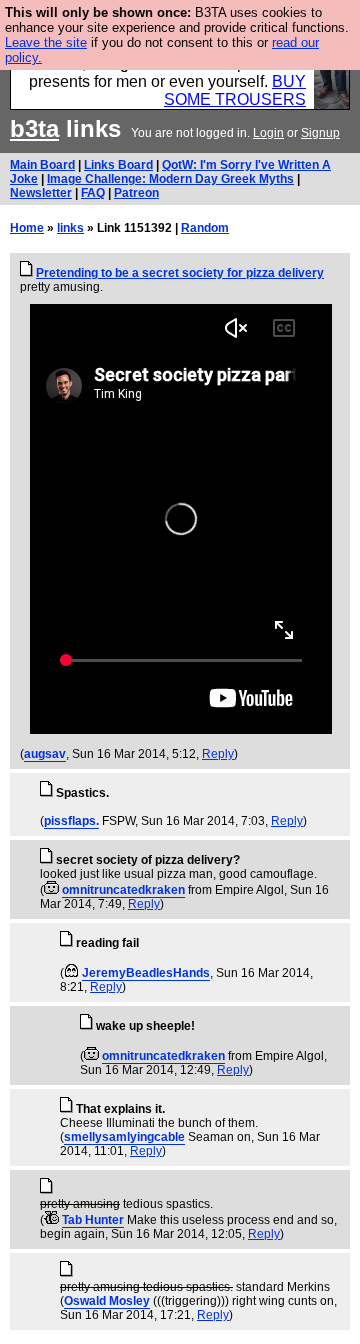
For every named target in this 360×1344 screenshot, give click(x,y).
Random (205, 228)
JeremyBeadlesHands (146, 973)
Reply (218, 754)
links (70, 228)
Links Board (118, 165)
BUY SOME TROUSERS (235, 90)
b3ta (34, 128)
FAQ (93, 193)
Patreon (136, 193)
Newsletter (41, 193)
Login (268, 133)
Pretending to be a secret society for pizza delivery (180, 273)
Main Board (42, 165)
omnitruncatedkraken (123, 890)
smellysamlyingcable (124, 1137)
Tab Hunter (93, 1220)
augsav (45, 754)
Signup (320, 133)
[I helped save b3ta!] (51, 890)
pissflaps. (71, 821)
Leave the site (46, 42)
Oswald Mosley (107, 1301)
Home (27, 228)
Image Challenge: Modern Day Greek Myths (170, 179)
